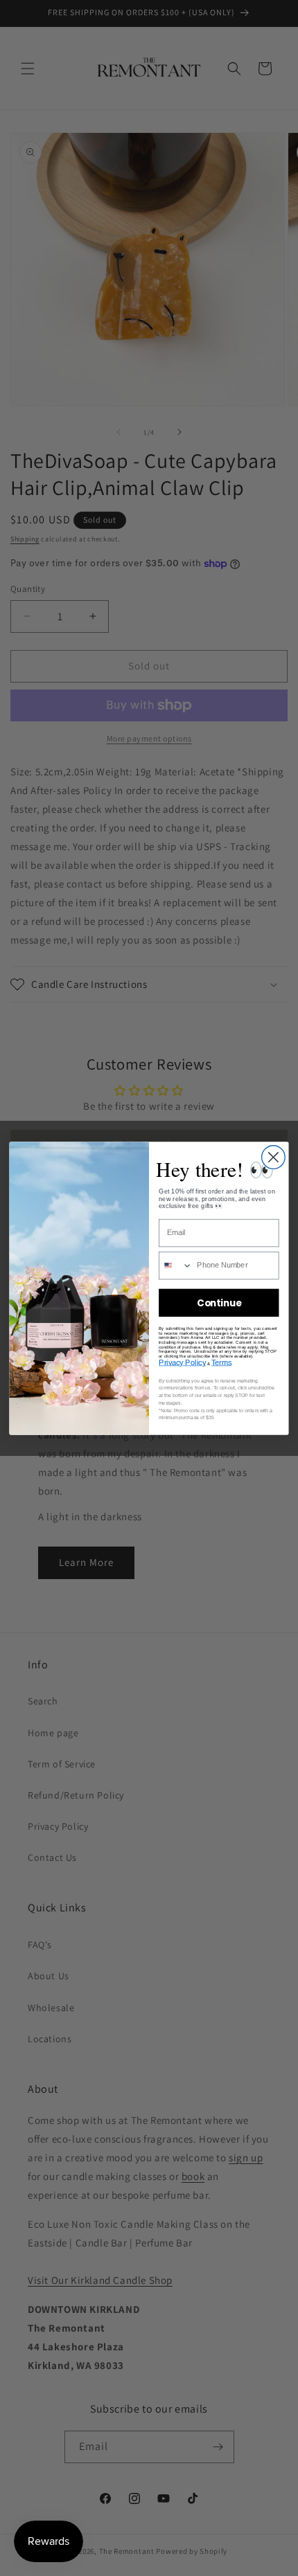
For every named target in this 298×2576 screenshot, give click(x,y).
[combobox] (176, 1265)
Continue (219, 1303)
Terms (221, 1362)
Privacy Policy (182, 1362)
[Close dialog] (274, 1157)
